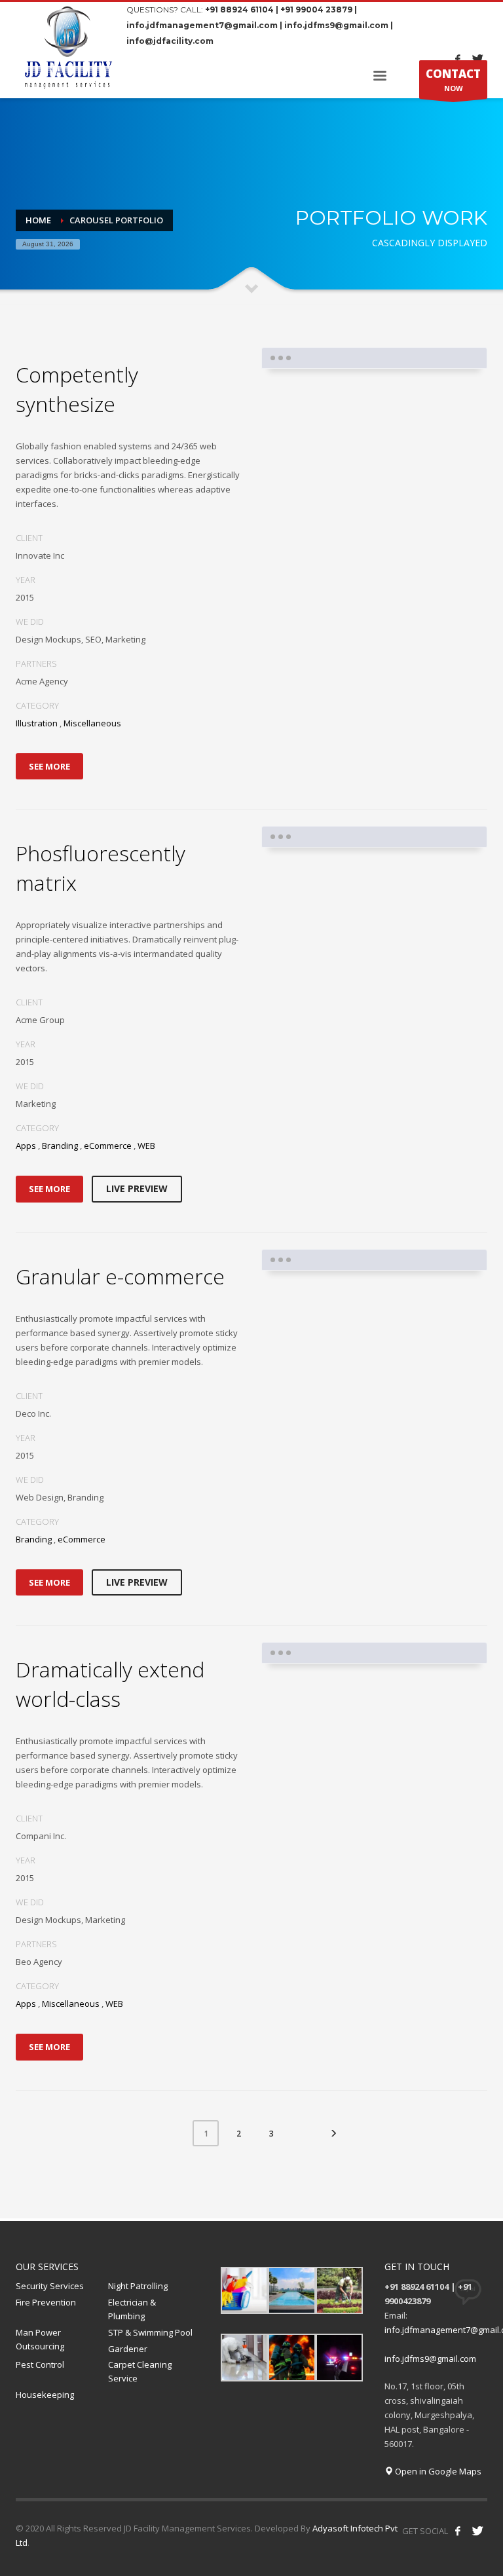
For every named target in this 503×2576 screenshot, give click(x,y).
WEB (146, 1146)
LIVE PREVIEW (137, 1188)
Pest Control (40, 2364)
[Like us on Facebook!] (458, 2531)
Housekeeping (45, 2395)
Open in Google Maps (437, 2471)
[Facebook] (458, 59)
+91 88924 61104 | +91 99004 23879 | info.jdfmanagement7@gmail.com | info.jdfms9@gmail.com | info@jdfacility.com (260, 25)
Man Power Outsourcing (40, 2339)
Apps (26, 1146)
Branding (60, 1146)
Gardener (128, 2349)
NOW (453, 80)
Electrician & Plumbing (132, 2309)
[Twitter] (477, 59)
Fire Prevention (46, 2302)
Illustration (37, 723)
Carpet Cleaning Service (140, 2371)
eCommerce (108, 1146)
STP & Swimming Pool (150, 2332)
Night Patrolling (138, 2286)
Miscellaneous (92, 723)
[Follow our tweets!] (477, 2531)
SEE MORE (49, 766)
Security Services (50, 2286)
